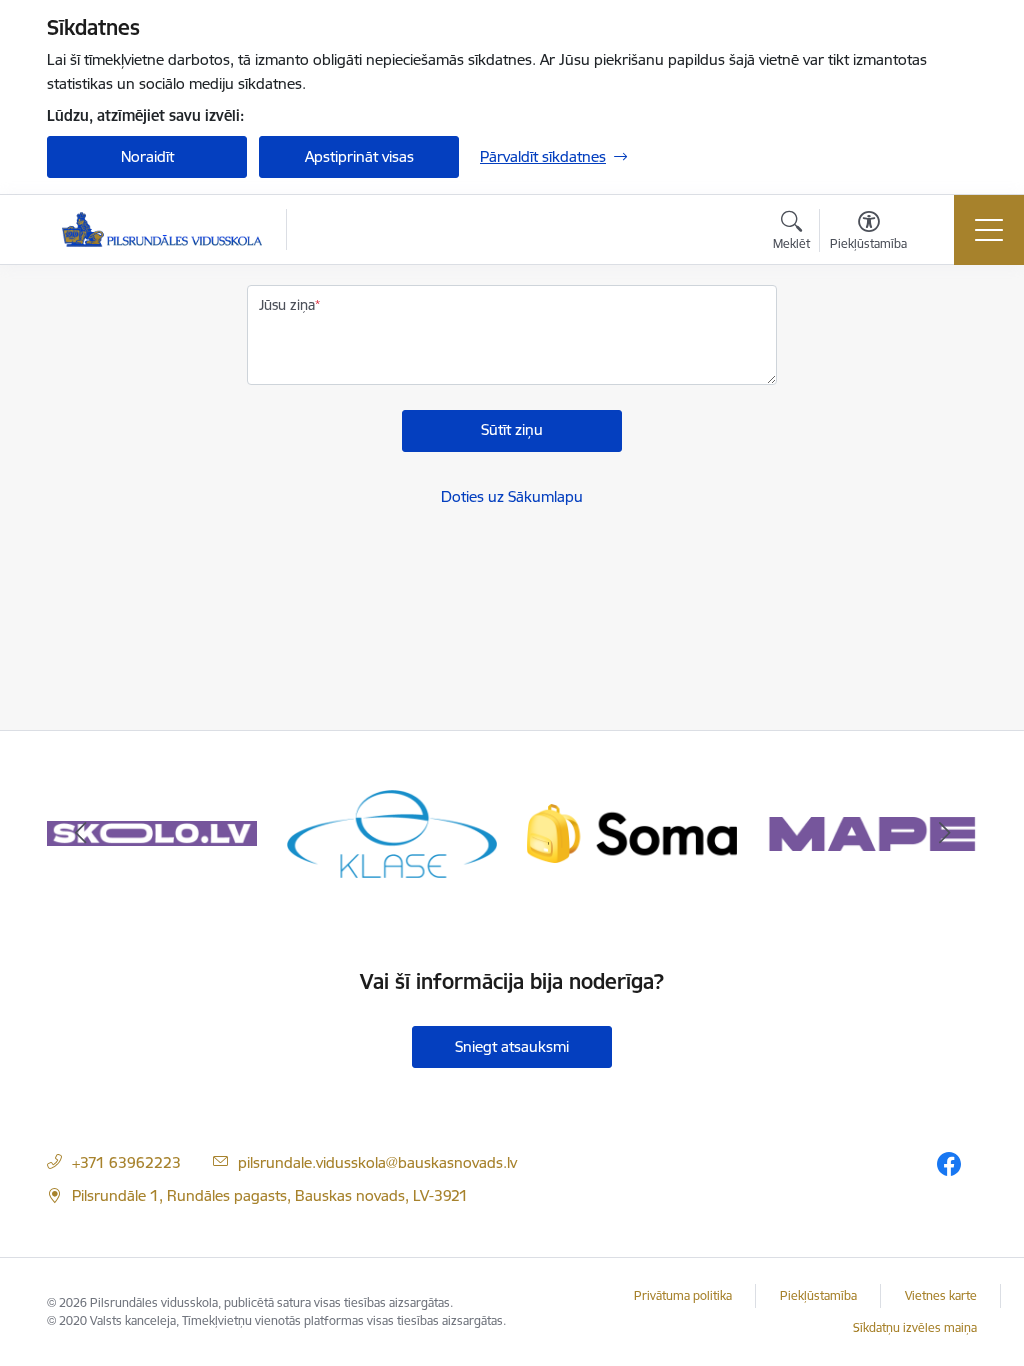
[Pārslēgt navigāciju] (989, 230)
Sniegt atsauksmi (512, 1046)
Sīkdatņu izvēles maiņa (915, 1327)
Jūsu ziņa (287, 305)
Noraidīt (147, 156)
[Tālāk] (944, 834)
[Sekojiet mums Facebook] (949, 1163)
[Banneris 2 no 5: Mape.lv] (872, 832)
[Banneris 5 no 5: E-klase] (392, 832)
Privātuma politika (683, 1295)
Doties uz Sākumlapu (512, 496)
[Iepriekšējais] (80, 834)
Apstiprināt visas (359, 156)
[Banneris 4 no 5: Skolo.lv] (152, 832)
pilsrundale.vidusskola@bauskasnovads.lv (377, 1162)
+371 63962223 (126, 1162)
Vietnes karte (941, 1295)
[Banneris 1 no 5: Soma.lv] (632, 832)
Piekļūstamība (818, 1295)
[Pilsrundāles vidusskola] (162, 229)
